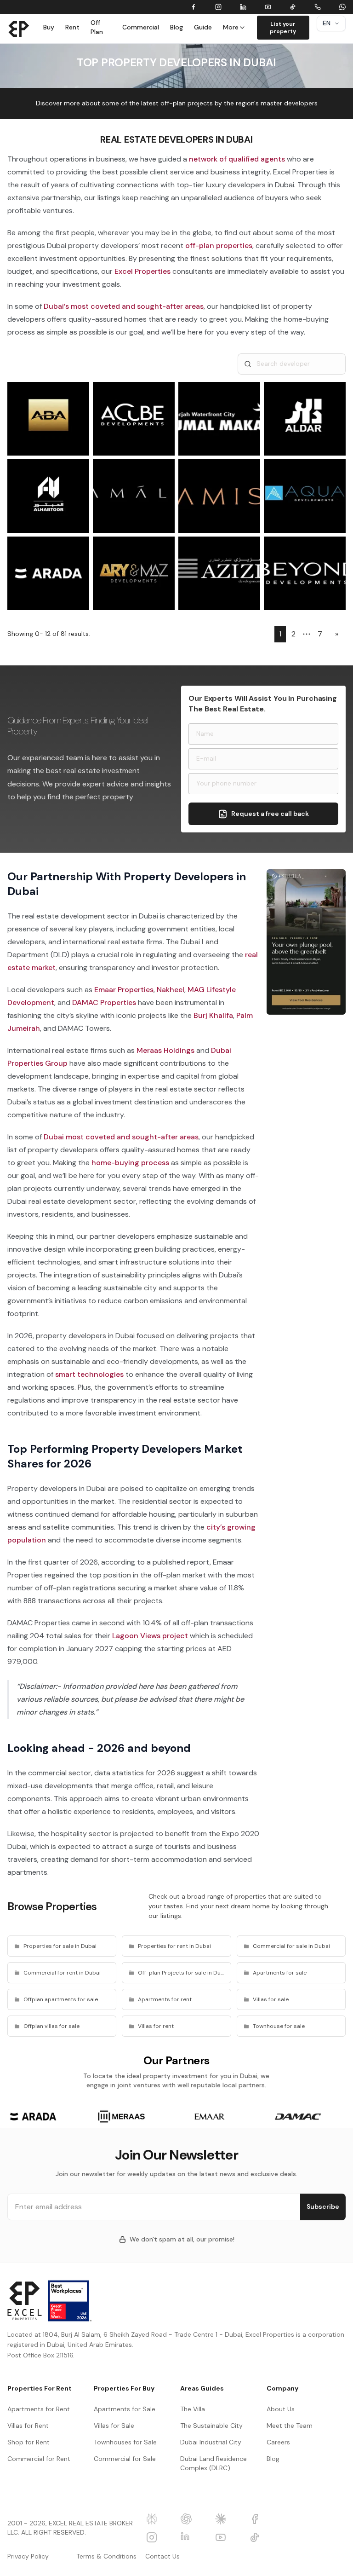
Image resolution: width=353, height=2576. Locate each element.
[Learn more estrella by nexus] (306, 942)
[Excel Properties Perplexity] (160, 2519)
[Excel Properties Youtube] (229, 2537)
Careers (278, 2442)
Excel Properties (142, 271)
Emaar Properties (124, 990)
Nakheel (171, 990)
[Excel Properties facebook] (263, 2519)
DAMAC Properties (104, 1002)
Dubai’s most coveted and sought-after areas (124, 306)
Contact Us (162, 2556)
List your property (283, 28)
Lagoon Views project (150, 1636)
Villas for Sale (114, 2426)
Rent (72, 27)
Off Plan (97, 27)
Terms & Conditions (106, 2556)
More (231, 27)
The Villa (193, 2409)
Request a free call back (270, 814)
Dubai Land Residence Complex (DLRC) (214, 2463)
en (327, 23)
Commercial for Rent (39, 2459)
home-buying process (130, 1163)
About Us (281, 2409)
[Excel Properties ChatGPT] (194, 2519)
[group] (33, 2117)
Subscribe (323, 2206)
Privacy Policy (28, 2556)
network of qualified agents (237, 159)
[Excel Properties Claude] (229, 2519)
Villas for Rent (28, 2426)
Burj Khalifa (213, 1015)
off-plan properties (219, 245)
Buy (49, 27)
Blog (176, 27)
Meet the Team (290, 2426)
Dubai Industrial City (211, 2442)
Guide (203, 27)
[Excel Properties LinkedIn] (194, 2537)
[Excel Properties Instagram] (160, 2537)
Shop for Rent (28, 2442)
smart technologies (89, 1374)
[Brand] (19, 29)
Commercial (141, 27)
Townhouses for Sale (125, 2442)
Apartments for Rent (39, 2409)
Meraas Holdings (165, 1050)
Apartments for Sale (125, 2409)
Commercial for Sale (125, 2459)
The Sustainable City (211, 2426)
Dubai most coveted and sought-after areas (121, 1137)
